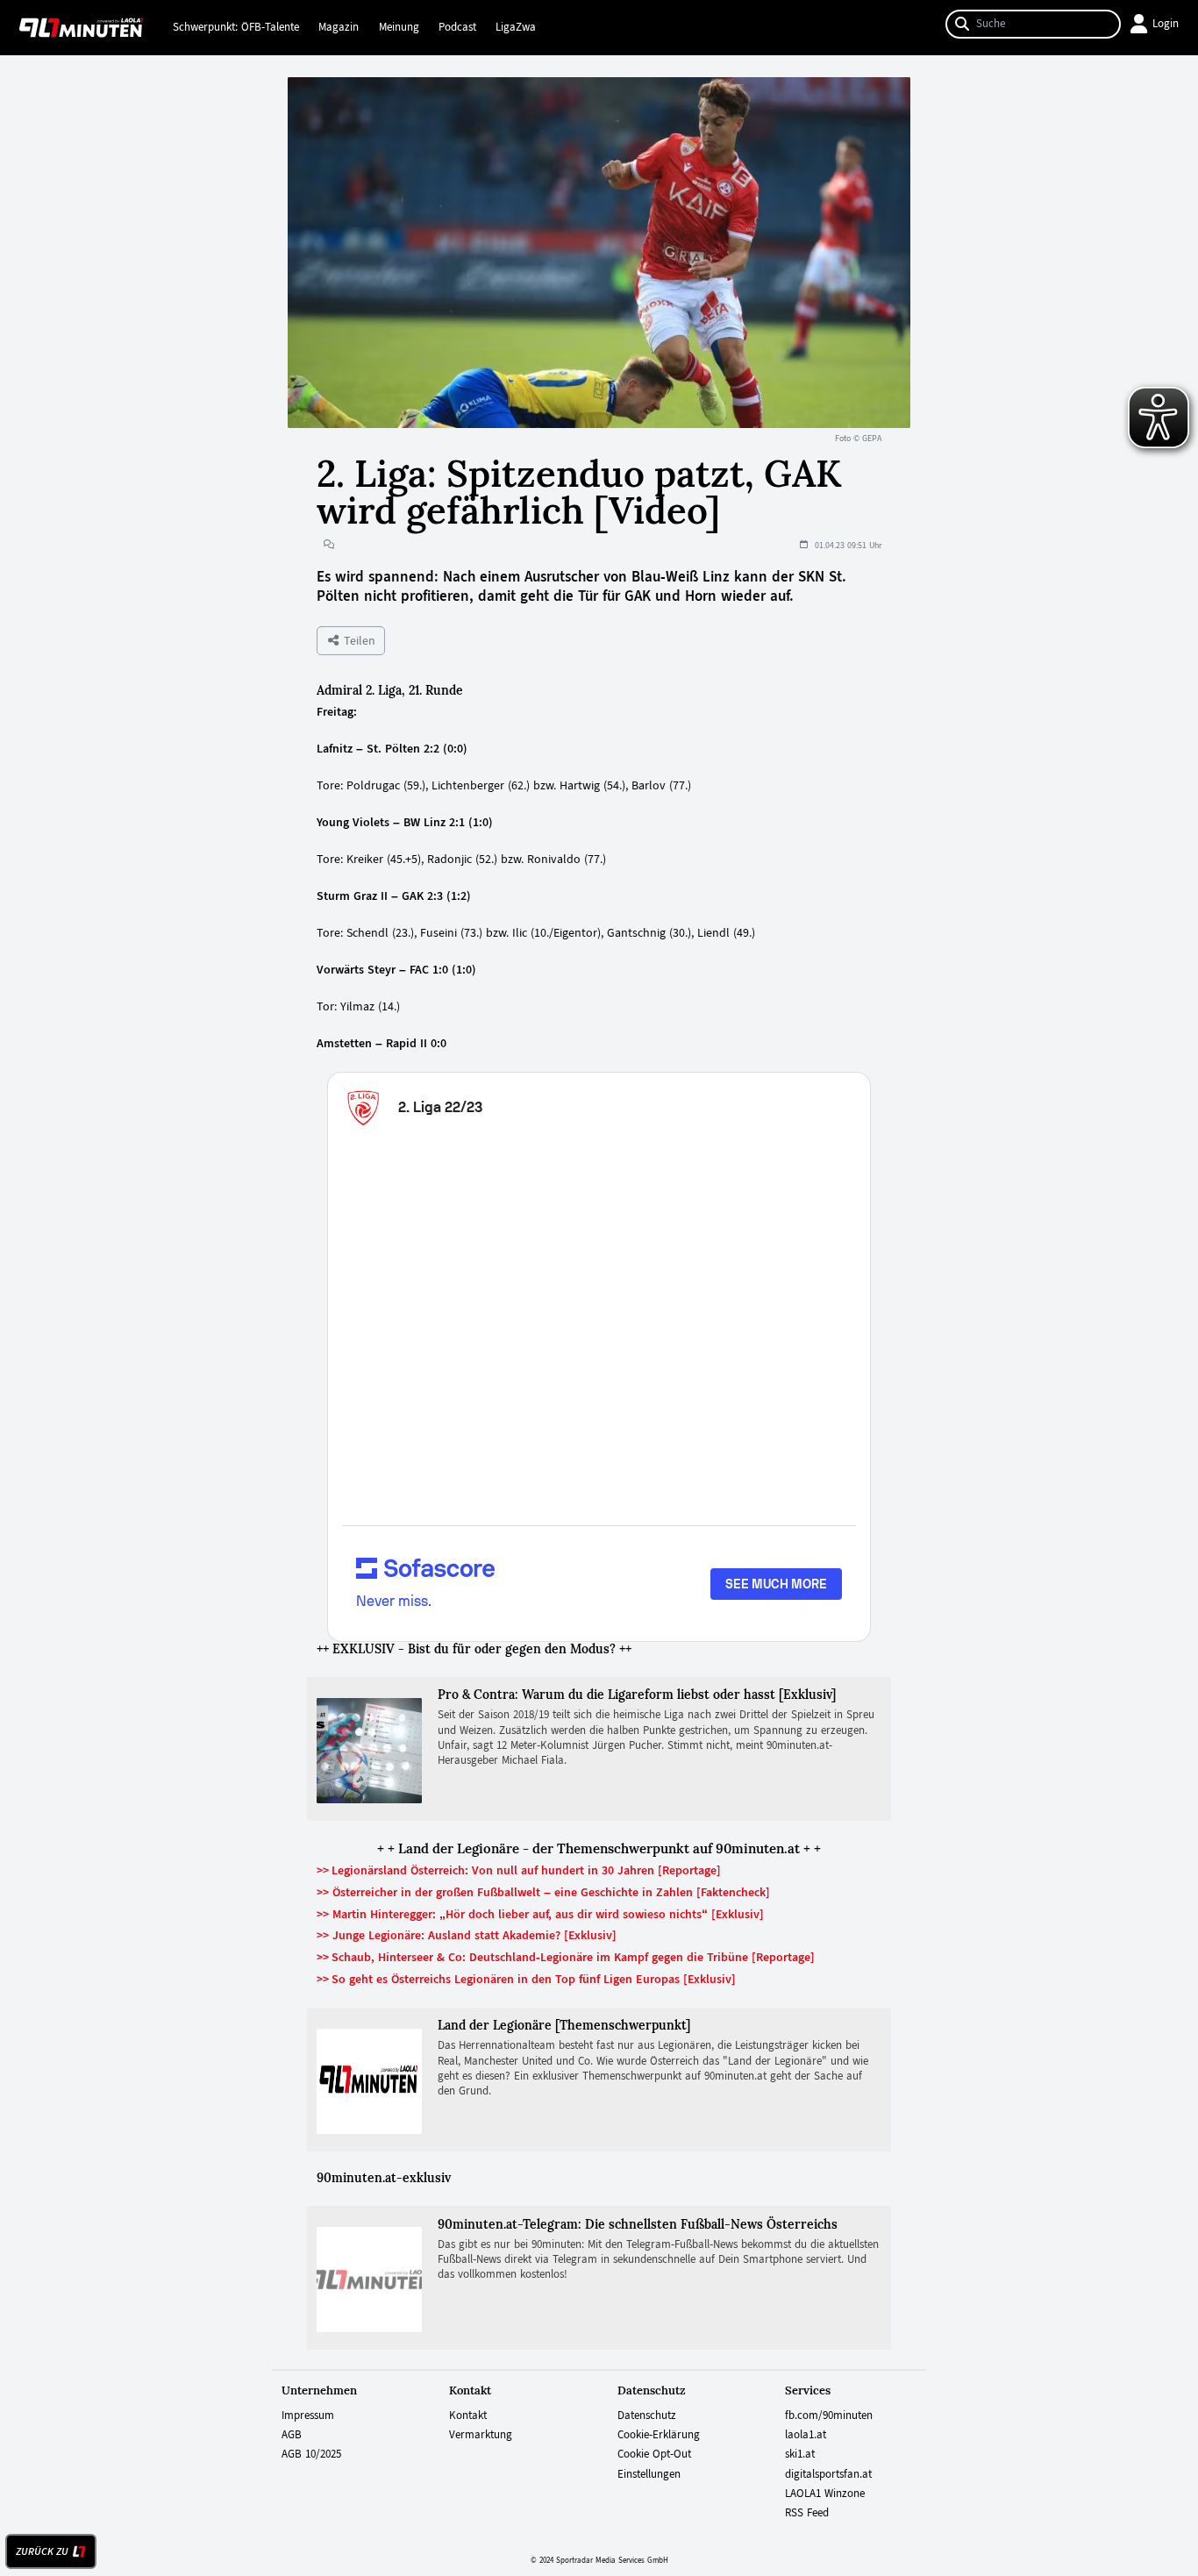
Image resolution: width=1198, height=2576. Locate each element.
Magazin (339, 27)
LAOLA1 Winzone (825, 2494)
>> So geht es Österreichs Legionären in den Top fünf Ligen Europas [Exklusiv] (526, 1979)
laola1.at (806, 2435)
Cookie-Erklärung (659, 2435)
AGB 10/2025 (311, 2454)
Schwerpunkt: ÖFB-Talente (236, 27)
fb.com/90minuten (829, 2415)
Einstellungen (649, 2474)
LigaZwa (516, 27)
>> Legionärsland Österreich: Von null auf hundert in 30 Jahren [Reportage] (519, 1870)
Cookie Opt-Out (654, 2454)
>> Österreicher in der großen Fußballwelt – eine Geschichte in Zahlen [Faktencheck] (543, 1892)
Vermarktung (481, 2435)
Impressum (308, 2415)
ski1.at (800, 2454)
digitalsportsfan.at (828, 2474)
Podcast (457, 27)
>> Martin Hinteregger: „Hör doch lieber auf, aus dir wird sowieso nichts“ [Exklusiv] (540, 1914)
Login (1166, 24)
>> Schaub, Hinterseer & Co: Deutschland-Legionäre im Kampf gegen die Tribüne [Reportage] (566, 1957)
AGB (292, 2435)
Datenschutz (647, 2415)
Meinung (399, 27)
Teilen (358, 640)
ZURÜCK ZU (42, 2551)
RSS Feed (807, 2513)
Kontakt (468, 2415)
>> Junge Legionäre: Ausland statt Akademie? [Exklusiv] (467, 1935)
